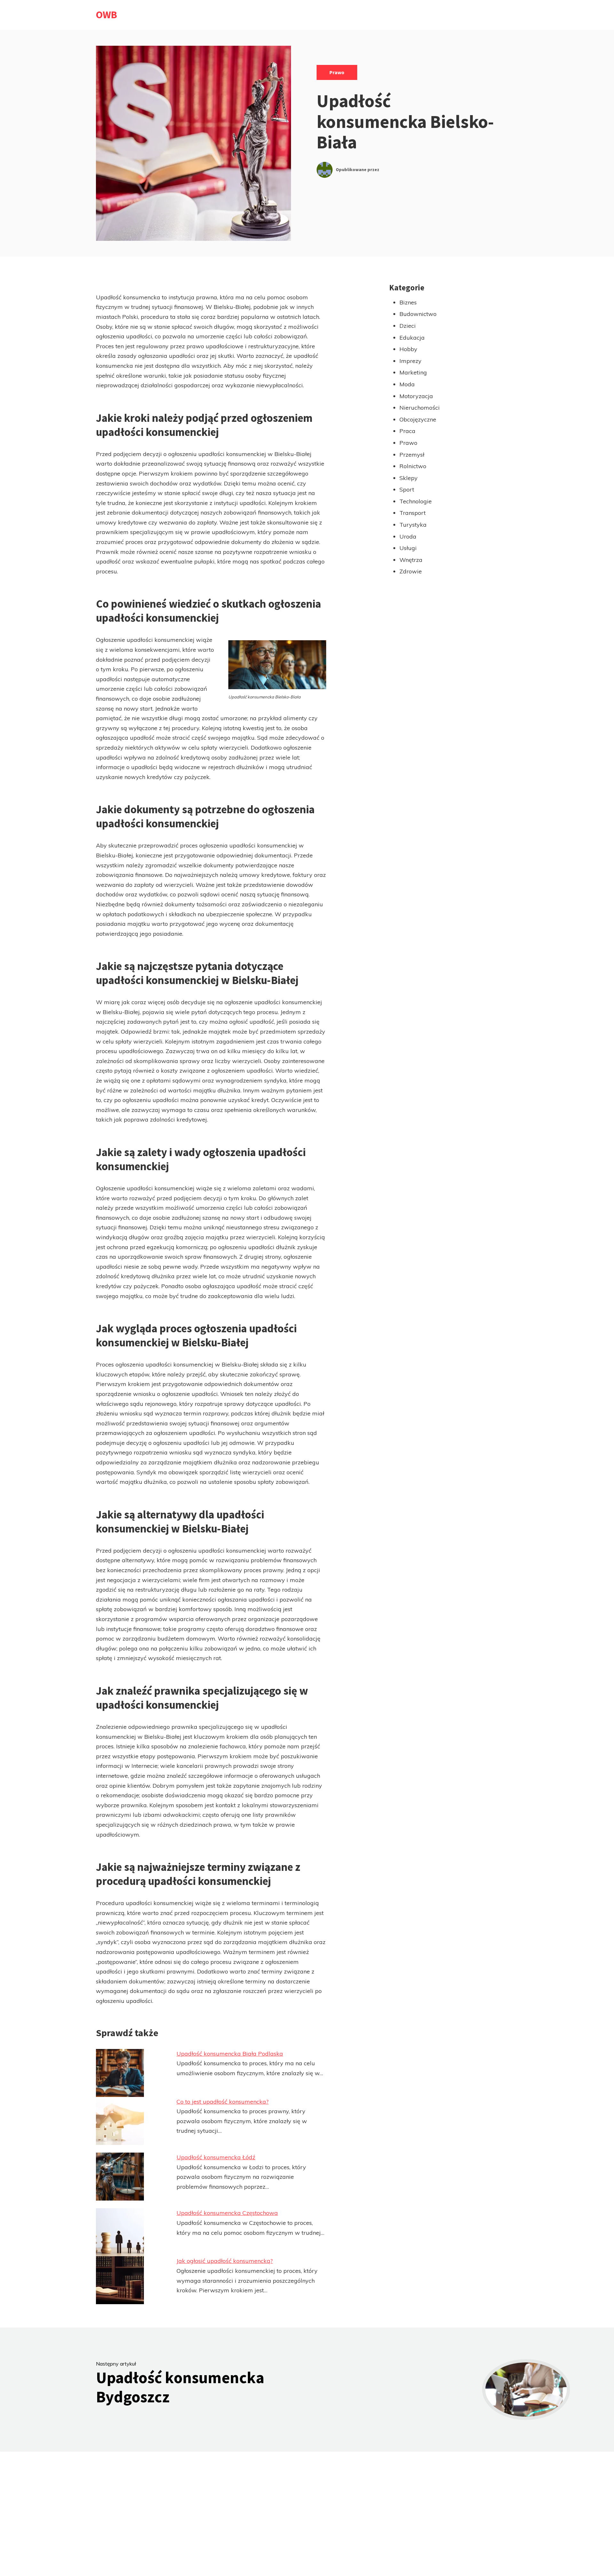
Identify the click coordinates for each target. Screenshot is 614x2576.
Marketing (413, 372)
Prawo (337, 72)
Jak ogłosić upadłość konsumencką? (225, 2261)
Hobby (408, 349)
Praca (407, 431)
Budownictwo (418, 314)
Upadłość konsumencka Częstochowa (227, 2213)
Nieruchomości (420, 408)
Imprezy (410, 361)
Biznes (408, 302)
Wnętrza (411, 560)
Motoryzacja (416, 396)
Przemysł (412, 455)
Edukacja (412, 338)
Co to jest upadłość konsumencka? (223, 2102)
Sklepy (409, 478)
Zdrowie (411, 571)
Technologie (416, 501)
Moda (407, 384)
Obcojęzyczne (418, 419)
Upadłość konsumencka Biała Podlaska (230, 2054)
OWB (106, 15)
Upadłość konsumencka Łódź (216, 2157)
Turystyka (413, 525)
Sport (407, 489)
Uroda (408, 536)
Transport (413, 513)
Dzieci (408, 326)
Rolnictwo (413, 466)
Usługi (408, 548)
